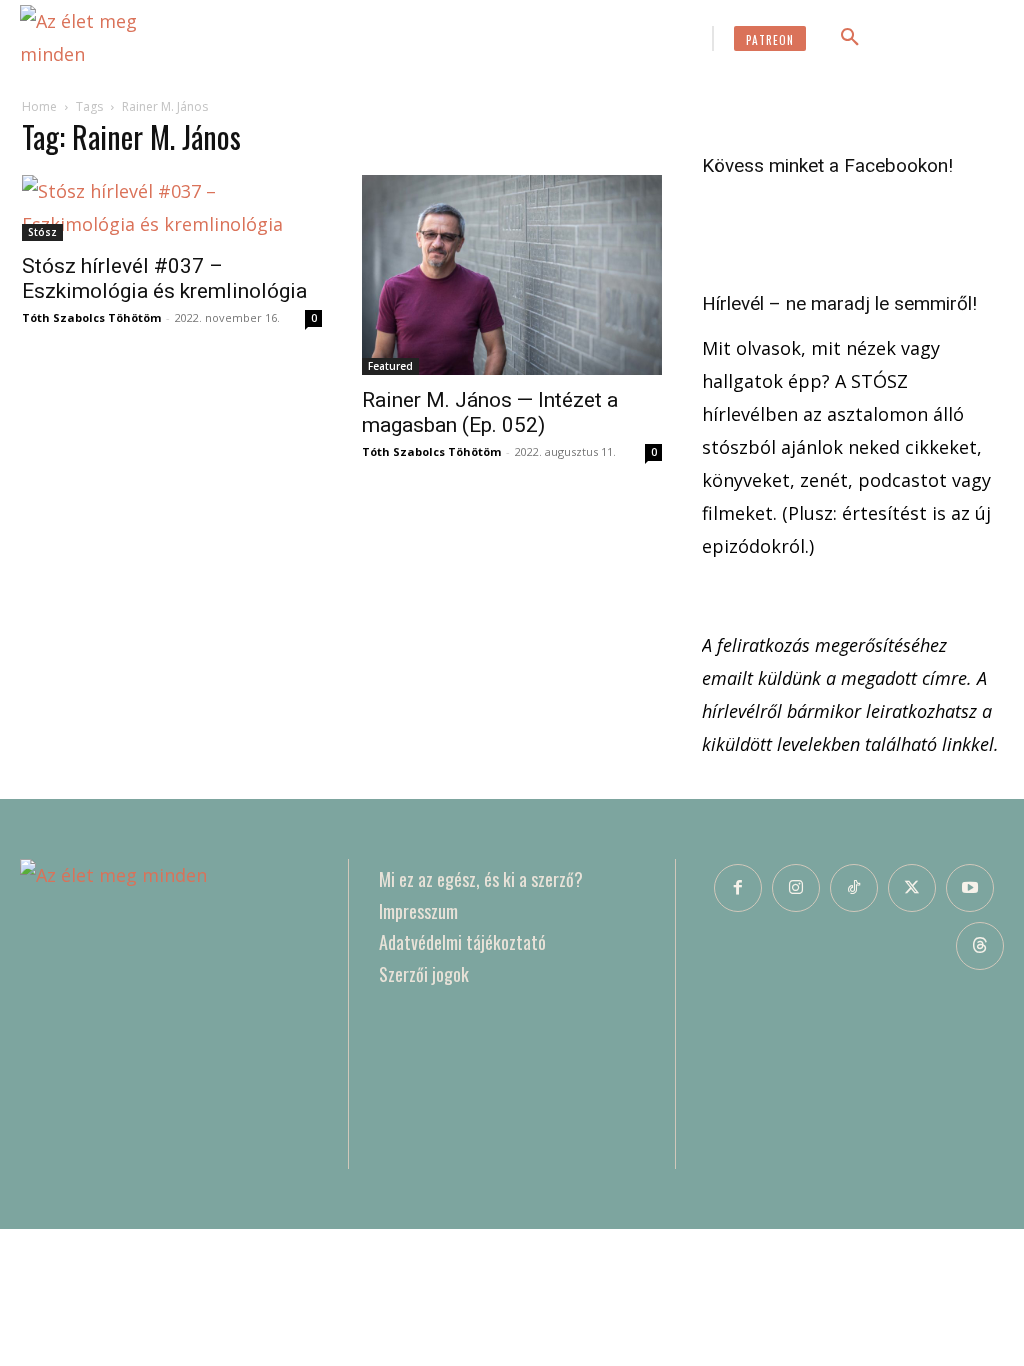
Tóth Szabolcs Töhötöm (91, 317)
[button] (850, 38)
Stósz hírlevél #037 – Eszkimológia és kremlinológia (164, 278)
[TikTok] (854, 888)
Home (39, 106)
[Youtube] (970, 888)
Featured (390, 366)
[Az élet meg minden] (110, 38)
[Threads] (980, 946)
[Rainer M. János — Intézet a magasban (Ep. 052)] (512, 275)
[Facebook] (738, 888)
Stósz (42, 232)
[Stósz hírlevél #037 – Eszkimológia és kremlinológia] (172, 208)
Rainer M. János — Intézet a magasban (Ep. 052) (490, 412)
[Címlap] (169, 1014)
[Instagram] (796, 888)
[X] (912, 888)
